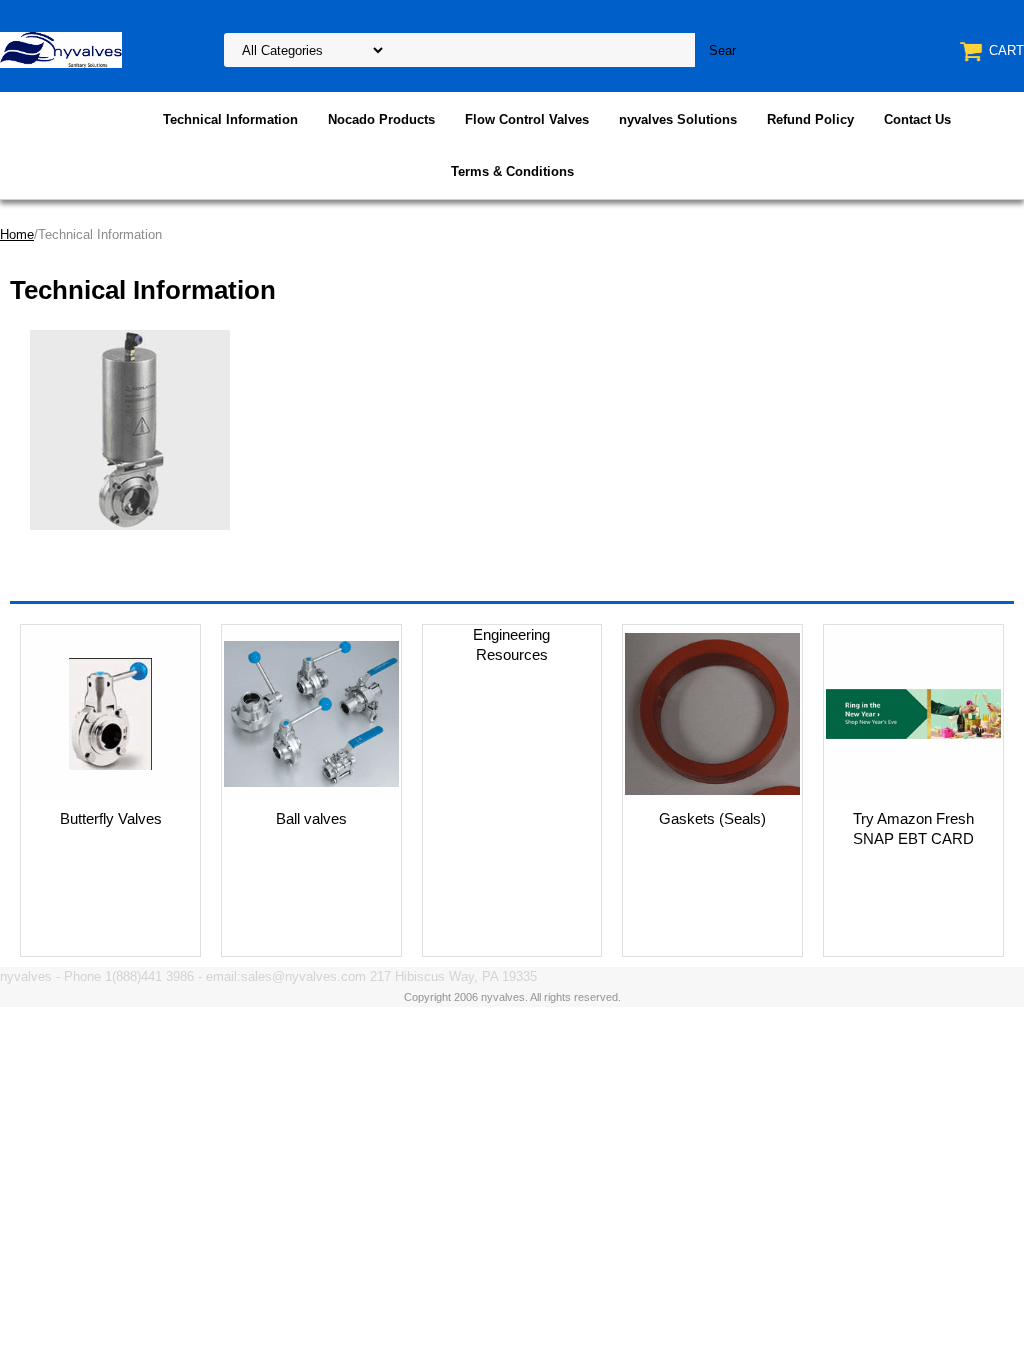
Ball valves (311, 818)
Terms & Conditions (512, 171)
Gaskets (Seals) (712, 818)
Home (17, 234)
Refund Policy (810, 119)
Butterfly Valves (111, 818)
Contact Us (917, 119)
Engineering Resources (511, 644)
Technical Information (230, 119)
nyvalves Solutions (678, 119)
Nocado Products (381, 119)
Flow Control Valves (527, 119)
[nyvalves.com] (61, 48)
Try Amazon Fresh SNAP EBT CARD (913, 828)
